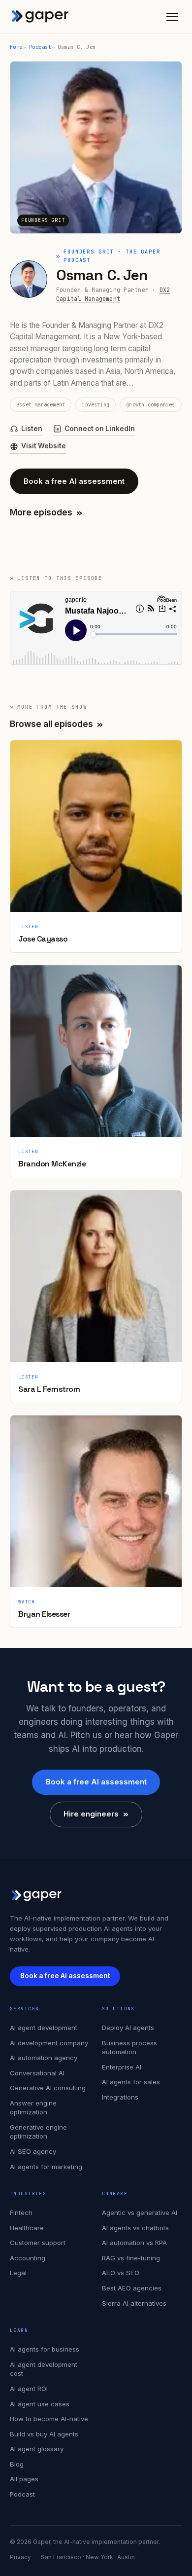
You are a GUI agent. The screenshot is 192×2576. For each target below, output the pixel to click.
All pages (24, 2479)
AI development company (49, 2043)
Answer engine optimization (33, 2108)
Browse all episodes (56, 724)
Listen (32, 429)
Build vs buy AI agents (44, 2434)
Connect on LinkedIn (100, 429)
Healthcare (27, 2228)
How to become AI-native (49, 2419)
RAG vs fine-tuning (131, 2258)
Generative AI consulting (48, 2088)
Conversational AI (37, 2073)
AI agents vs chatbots (135, 2228)
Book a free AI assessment (74, 481)
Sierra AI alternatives (134, 2303)
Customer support (38, 2243)
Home (16, 47)
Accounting (28, 2258)
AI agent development (44, 2028)
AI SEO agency (33, 2151)
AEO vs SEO (121, 2273)
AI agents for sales (131, 2082)
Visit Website (44, 446)
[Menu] (172, 17)
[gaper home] (40, 17)
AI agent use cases (40, 2404)
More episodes (46, 512)
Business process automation (129, 2048)
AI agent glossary (37, 2449)
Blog (17, 2464)
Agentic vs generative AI (140, 2213)
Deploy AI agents (128, 2028)
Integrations (120, 2097)
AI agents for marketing (46, 2167)
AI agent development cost (44, 2369)
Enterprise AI (122, 2067)
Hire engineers (96, 1814)
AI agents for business (45, 2349)
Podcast (40, 47)
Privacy (20, 2557)
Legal (18, 2273)
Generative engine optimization (38, 2132)
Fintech (21, 2213)
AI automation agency (44, 2058)
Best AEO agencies (132, 2288)
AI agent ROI (29, 2389)
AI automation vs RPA (134, 2243)
